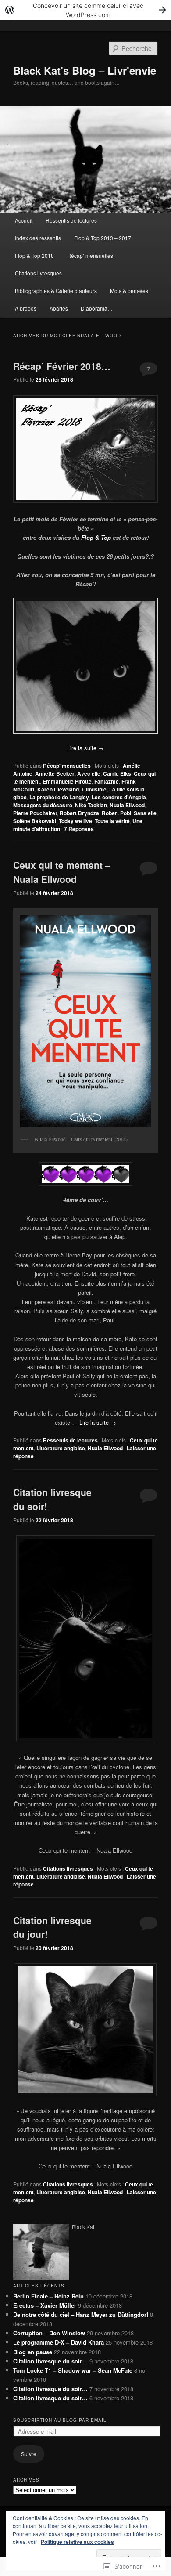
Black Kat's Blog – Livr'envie (85, 70)
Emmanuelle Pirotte (67, 781)
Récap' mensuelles (67, 766)
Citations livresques (38, 273)
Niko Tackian (91, 805)
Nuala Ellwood (127, 805)
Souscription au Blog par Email (60, 2420)
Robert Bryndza (79, 813)
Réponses (79, 829)
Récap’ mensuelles (90, 255)
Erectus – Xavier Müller (45, 2305)
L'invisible (94, 789)
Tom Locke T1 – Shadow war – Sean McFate (73, 2370)
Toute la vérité (112, 821)
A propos (26, 308)
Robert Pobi (116, 813)
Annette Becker (55, 773)
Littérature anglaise (61, 1448)
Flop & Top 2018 (34, 255)
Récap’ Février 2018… (62, 366)
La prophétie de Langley (59, 797)
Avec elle (89, 773)
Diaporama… (97, 308)
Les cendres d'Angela (119, 797)
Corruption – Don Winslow (49, 2333)
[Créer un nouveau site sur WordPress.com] (85, 10)
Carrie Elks (117, 773)
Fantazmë (107, 781)
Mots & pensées (129, 291)
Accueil (24, 220)
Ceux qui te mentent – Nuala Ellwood (62, 872)
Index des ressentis (38, 238)
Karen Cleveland (58, 789)
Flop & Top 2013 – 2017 (103, 238)
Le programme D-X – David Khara (59, 2342)
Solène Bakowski (35, 821)
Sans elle (145, 813)
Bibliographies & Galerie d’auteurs (56, 291)
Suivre (29, 2454)
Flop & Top (96, 537)
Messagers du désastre (43, 805)
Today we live (75, 821)
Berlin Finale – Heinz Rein (48, 2296)
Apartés (59, 308)
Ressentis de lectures (71, 220)
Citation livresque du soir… (50, 2361)
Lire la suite (85, 748)
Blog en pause (33, 2352)
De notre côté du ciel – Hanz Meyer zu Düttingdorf (81, 2314)
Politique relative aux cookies (77, 2542)
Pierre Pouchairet (35, 813)
